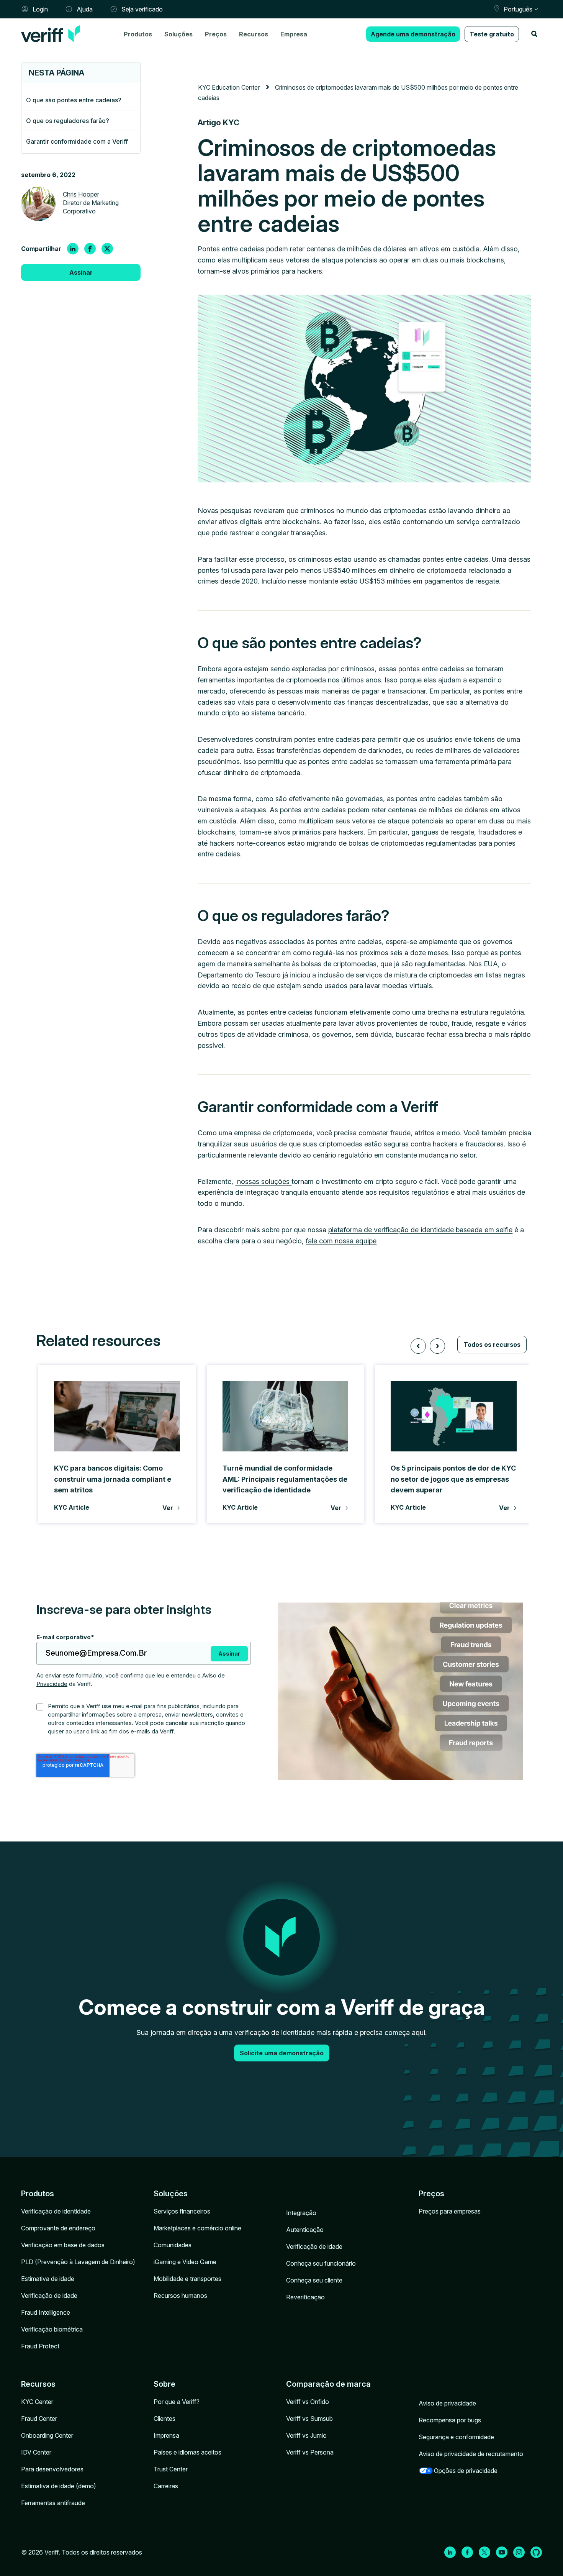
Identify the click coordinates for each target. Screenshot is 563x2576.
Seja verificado (142, 9)
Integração (301, 2213)
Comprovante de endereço (58, 2228)
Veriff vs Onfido (308, 2402)
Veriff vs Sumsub (309, 2419)
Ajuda (85, 9)
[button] (418, 1346)
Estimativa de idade (48, 2279)
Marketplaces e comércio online (197, 2228)
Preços (216, 34)
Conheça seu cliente (314, 2280)
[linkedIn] (73, 249)
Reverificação (305, 2297)
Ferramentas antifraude (53, 2503)
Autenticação (305, 2230)
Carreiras (166, 2486)
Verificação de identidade (56, 2211)
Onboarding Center (47, 2435)
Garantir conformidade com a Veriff (77, 141)
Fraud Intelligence (46, 2312)
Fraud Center (39, 2419)
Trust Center (171, 2469)
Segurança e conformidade (456, 2437)
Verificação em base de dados (63, 2245)
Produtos (138, 34)
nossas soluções (263, 1181)
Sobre (164, 2384)
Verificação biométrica (52, 2329)
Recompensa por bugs (450, 2420)
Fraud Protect (40, 2346)
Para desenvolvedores (52, 2469)
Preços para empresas (450, 2211)
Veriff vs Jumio (306, 2435)
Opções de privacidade (466, 2471)
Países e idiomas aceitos (187, 2452)
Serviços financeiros (182, 2211)
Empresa (294, 34)
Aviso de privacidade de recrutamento (471, 2454)
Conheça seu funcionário (321, 2263)
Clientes (164, 2419)
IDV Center (36, 2452)
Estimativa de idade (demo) (59, 2486)
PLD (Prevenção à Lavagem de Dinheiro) (78, 2262)
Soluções (178, 34)
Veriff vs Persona (310, 2452)
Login (40, 9)
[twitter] (107, 249)
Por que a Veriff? (177, 2402)
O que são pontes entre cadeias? (74, 100)
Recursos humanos (180, 2296)
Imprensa (166, 2435)
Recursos (254, 34)
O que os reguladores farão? (68, 121)
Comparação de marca (328, 2384)
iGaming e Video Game (185, 2262)
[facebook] (90, 249)
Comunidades (173, 2245)
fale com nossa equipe (341, 1241)
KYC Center (37, 2402)
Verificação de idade (49, 2296)
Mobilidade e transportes (187, 2279)
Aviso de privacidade (447, 2403)
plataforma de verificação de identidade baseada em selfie (420, 1230)
